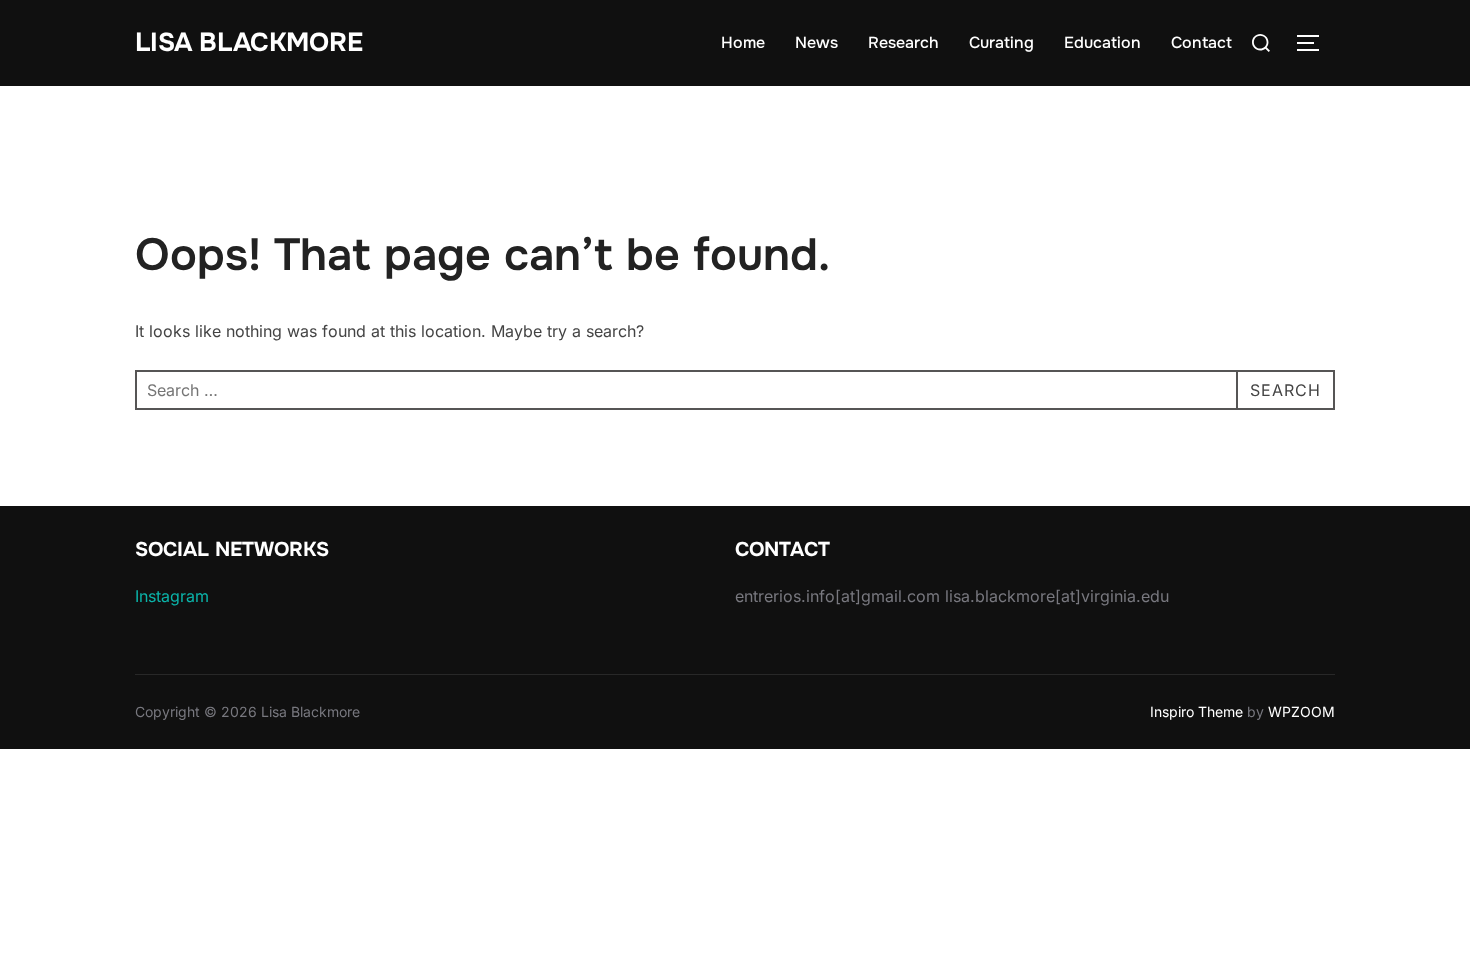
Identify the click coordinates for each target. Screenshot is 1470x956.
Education (1102, 42)
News (816, 42)
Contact (1201, 42)
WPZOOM (1301, 711)
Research (903, 42)
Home (743, 42)
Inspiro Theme (1196, 711)
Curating (1001, 42)
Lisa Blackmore (249, 42)
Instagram (172, 596)
